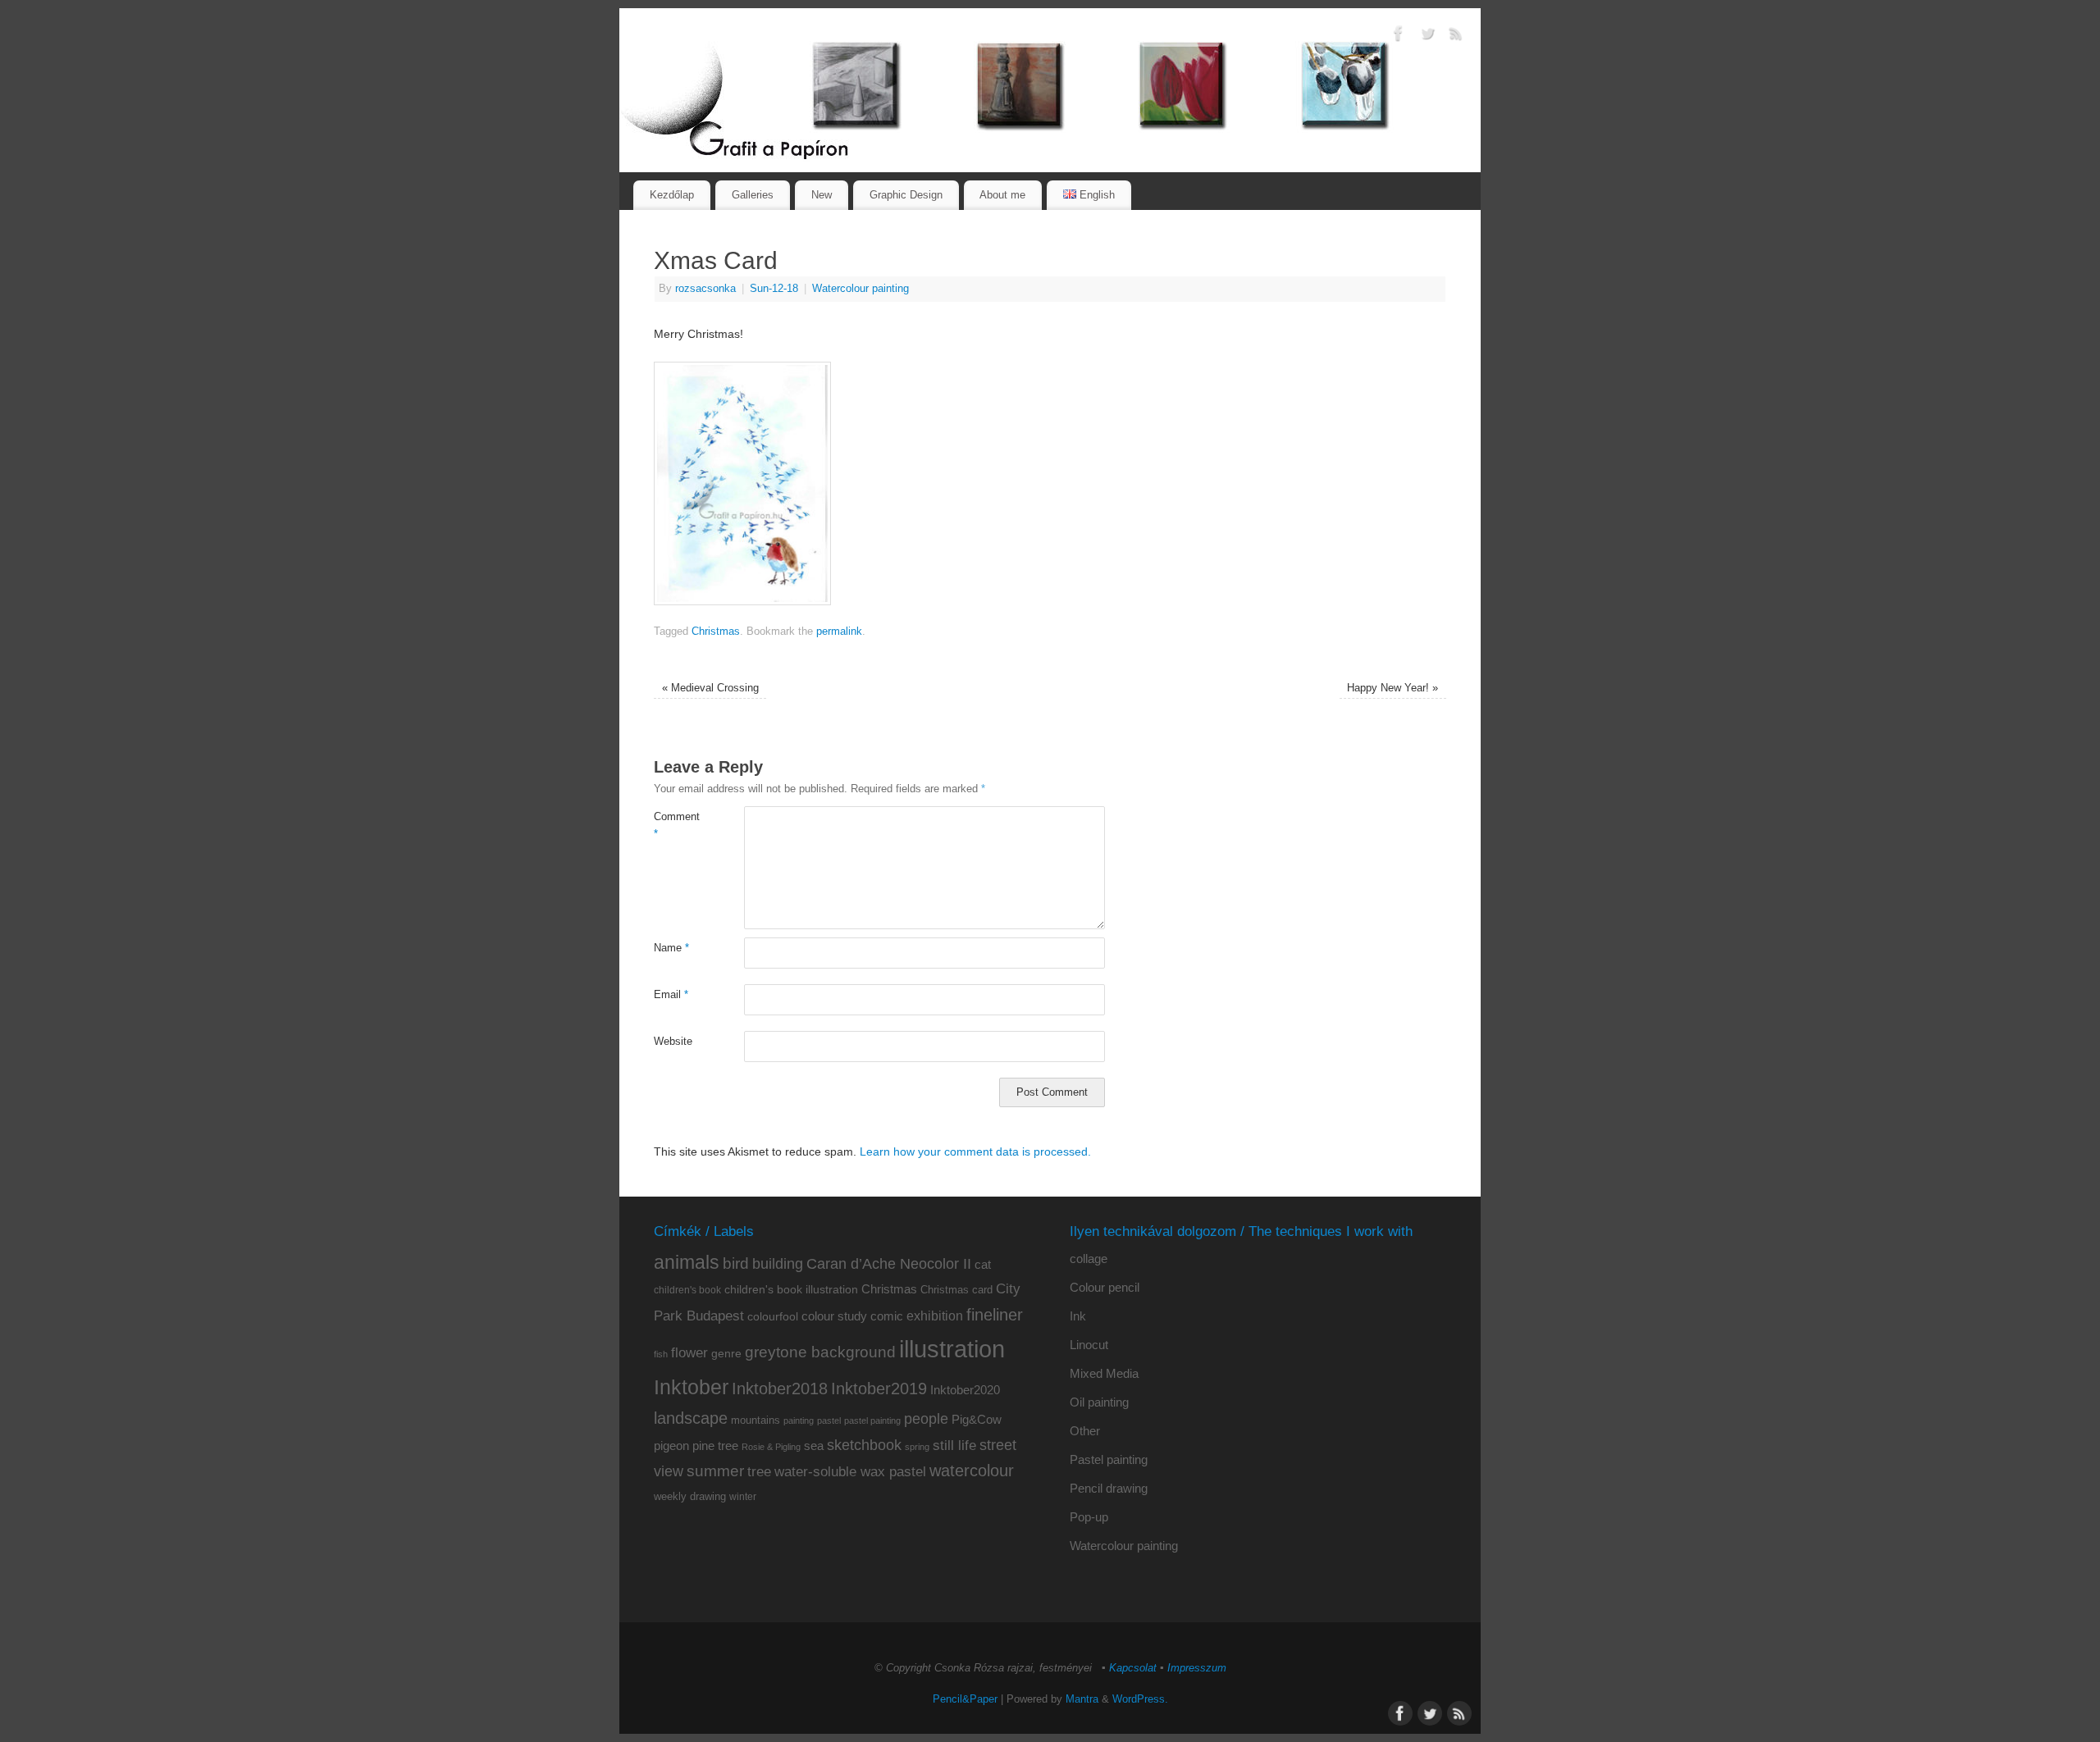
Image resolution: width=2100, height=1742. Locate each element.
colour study (834, 1316)
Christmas (716, 632)
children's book (687, 1290)
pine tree (715, 1446)
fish (661, 1354)
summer (715, 1471)
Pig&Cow (977, 1419)
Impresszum (1197, 1668)
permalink (839, 632)
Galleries (753, 195)
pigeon (671, 1446)
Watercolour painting (861, 289)
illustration (952, 1349)
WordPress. (1140, 1699)
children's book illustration (791, 1290)
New (822, 195)
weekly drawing (690, 1496)
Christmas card (956, 1290)
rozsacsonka (705, 289)
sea (814, 1446)
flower (689, 1352)
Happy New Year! (1392, 688)
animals (687, 1262)
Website (673, 1042)
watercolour (972, 1471)
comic (887, 1316)
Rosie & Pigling (771, 1447)
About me (1002, 195)
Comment (676, 825)
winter (743, 1497)
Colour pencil (1105, 1287)
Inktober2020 (965, 1390)
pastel (829, 1421)
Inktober (691, 1387)
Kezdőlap (672, 195)
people (926, 1419)
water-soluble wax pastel (850, 1471)
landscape (691, 1418)
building (778, 1264)
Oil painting (1099, 1402)
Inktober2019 (879, 1388)
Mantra (1082, 1699)
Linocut (1089, 1345)
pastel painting (872, 1421)
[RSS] (1456, 36)
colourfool (773, 1316)
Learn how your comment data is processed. (975, 1151)
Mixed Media (1104, 1373)
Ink (1078, 1316)
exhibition (935, 1316)
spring (917, 1447)
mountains (756, 1420)
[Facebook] (1399, 36)
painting (799, 1421)
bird (736, 1263)
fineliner (995, 1315)
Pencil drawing (1109, 1488)
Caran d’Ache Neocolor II (889, 1264)
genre (726, 1353)
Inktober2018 (780, 1389)
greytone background (820, 1352)
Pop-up (1089, 1517)
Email (671, 995)
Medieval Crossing (710, 688)
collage (1089, 1259)
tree (759, 1472)
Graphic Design (906, 195)
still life (954, 1446)
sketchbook (864, 1445)
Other (1085, 1431)
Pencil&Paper (965, 1699)
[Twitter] (1427, 36)
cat (983, 1264)
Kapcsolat (1133, 1668)
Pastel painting (1109, 1459)
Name (671, 948)
